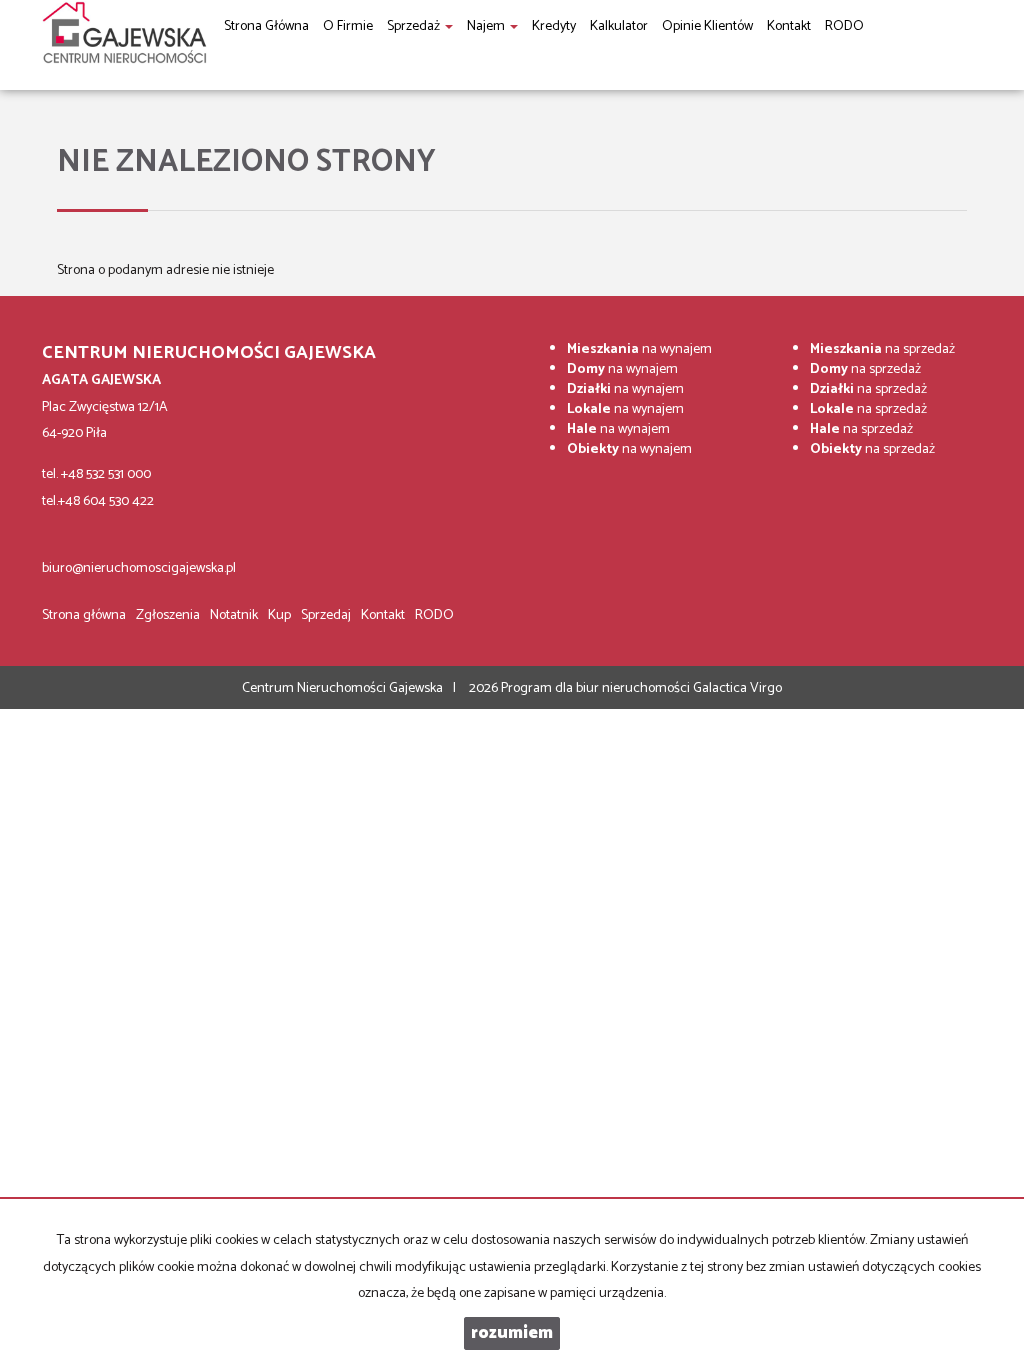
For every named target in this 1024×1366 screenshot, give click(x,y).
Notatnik (234, 615)
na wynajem (639, 349)
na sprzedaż (882, 349)
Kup (279, 615)
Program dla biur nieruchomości (597, 688)
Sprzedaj (326, 615)
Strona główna (84, 615)
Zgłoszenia (168, 615)
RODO (434, 615)
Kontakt (383, 615)
